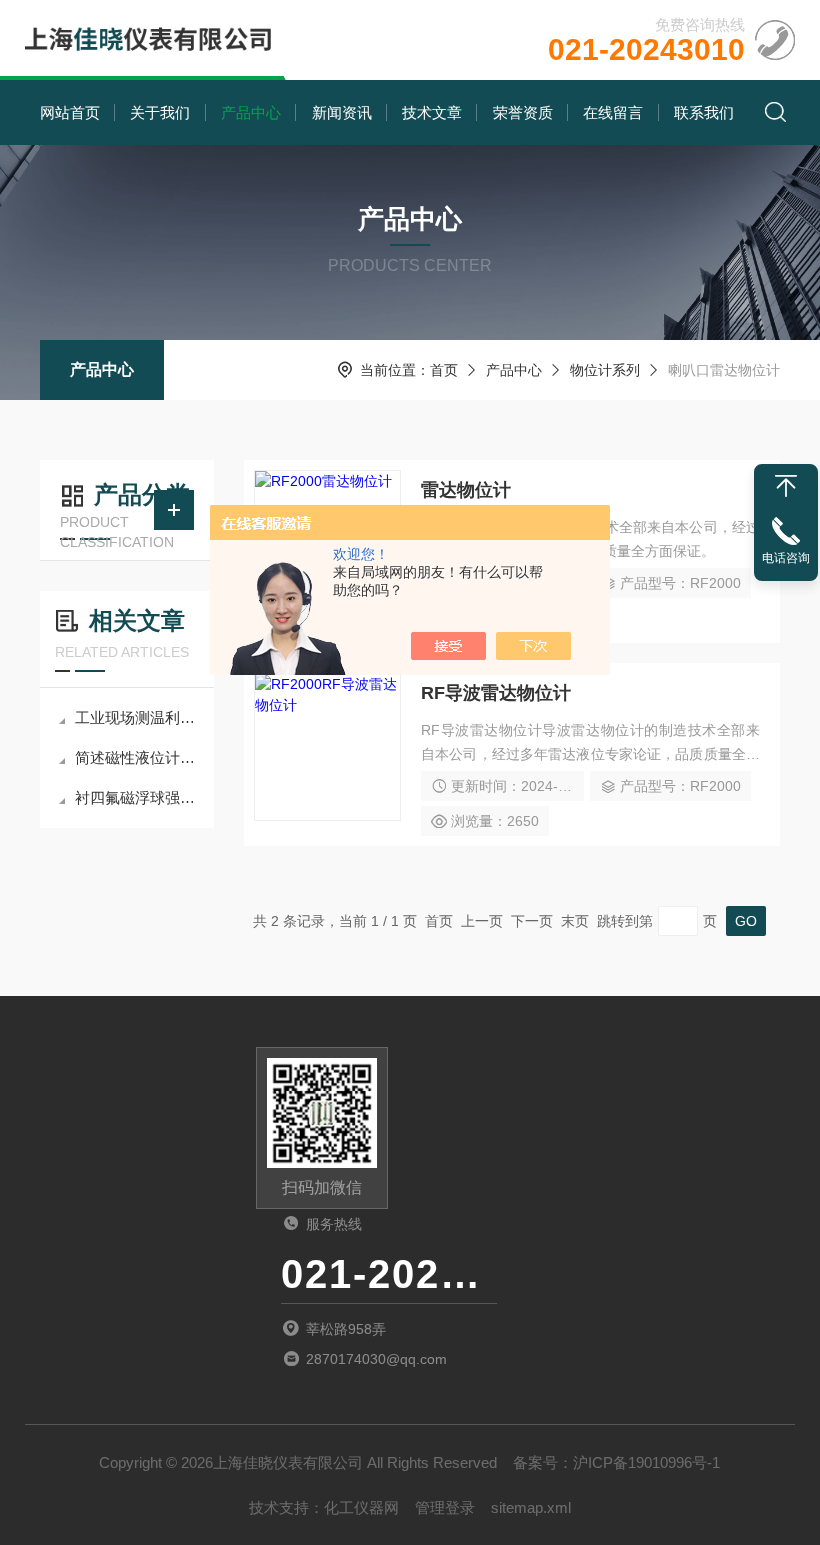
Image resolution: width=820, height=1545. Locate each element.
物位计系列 (605, 370)
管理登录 (445, 1507)
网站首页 (70, 112)
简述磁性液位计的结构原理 (137, 757)
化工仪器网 (361, 1507)
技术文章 (432, 112)
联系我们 (704, 112)
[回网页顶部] (786, 486)
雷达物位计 (466, 490)
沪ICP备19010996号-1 (646, 1462)
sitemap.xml (531, 1507)
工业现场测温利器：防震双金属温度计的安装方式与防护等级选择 (137, 717)
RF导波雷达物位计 (496, 693)
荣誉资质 (523, 112)
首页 (444, 370)
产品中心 (251, 112)
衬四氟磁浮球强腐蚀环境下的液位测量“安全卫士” (137, 797)
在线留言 (613, 112)
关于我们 (160, 112)
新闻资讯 (342, 112)
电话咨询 (786, 558)
